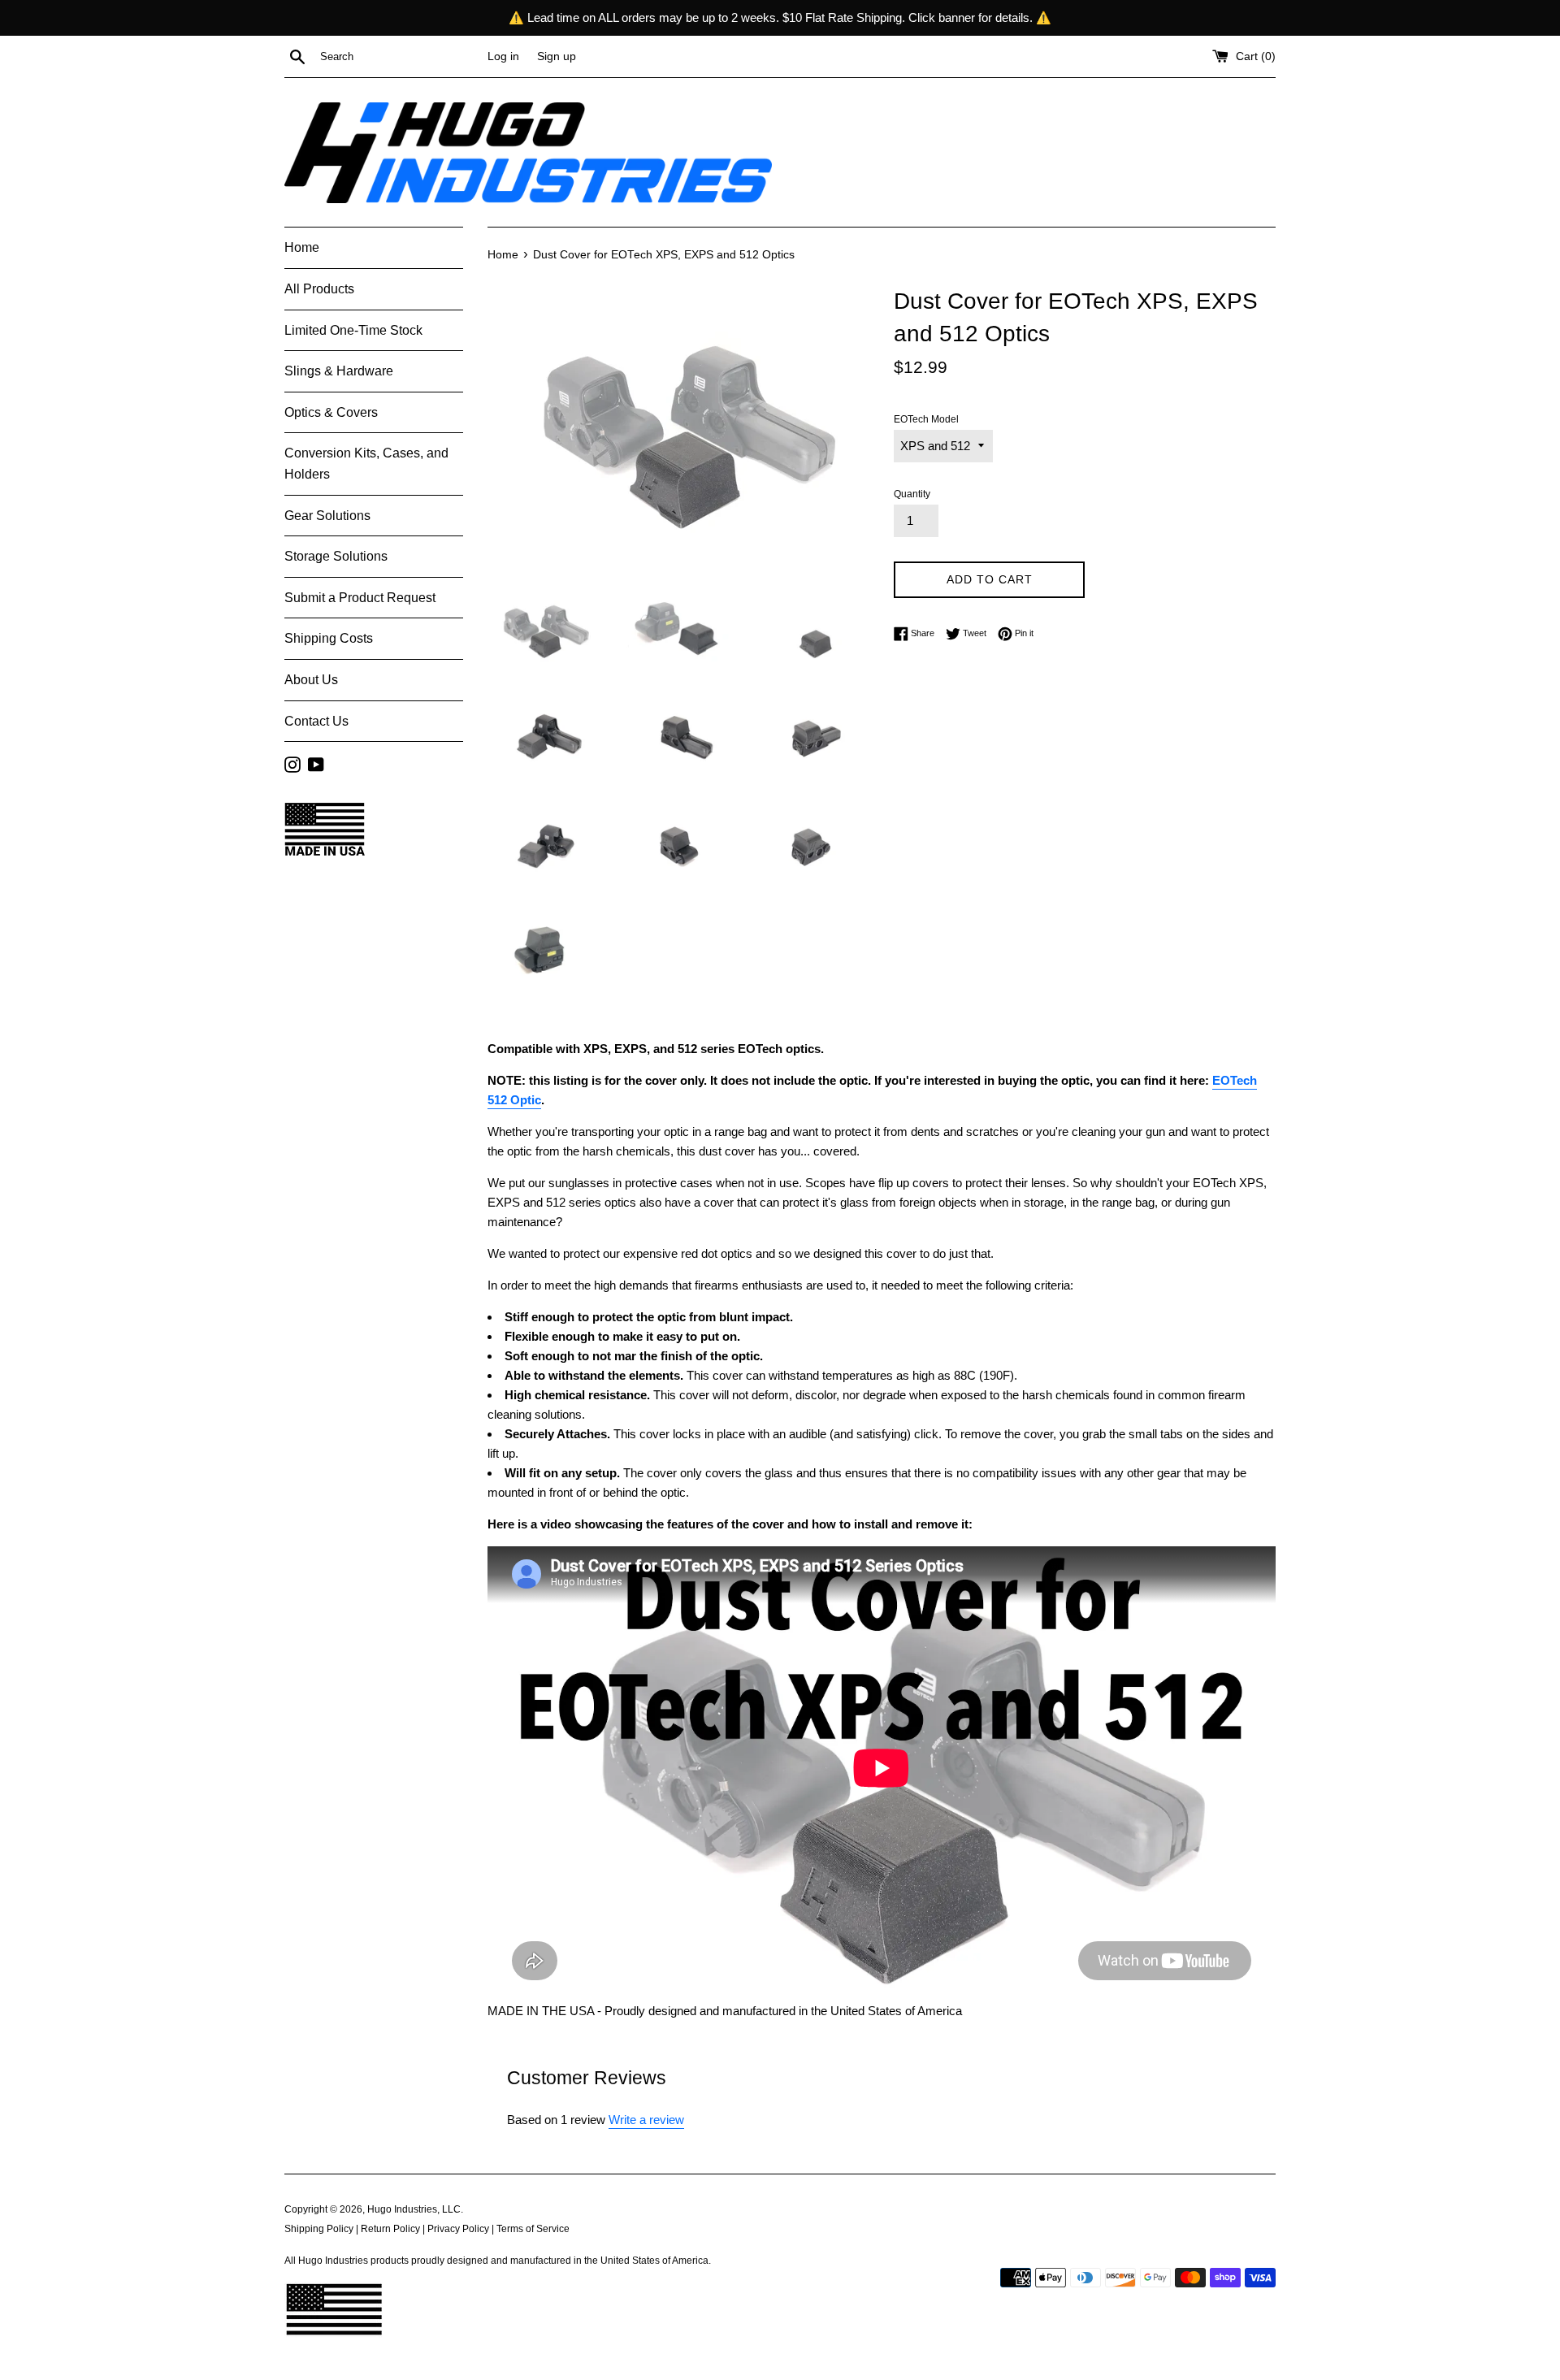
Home (302, 247)
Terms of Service (533, 2229)
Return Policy (390, 2229)
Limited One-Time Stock (353, 330)
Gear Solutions (327, 516)
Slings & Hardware (339, 371)
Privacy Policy (458, 2229)
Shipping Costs (329, 638)
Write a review (646, 2120)
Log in (503, 56)
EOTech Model (926, 419)
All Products (319, 289)
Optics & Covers (331, 412)
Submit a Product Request (360, 598)
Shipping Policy (319, 2229)
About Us (311, 680)
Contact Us (316, 721)
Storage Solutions (336, 556)
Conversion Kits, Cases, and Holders (366, 464)
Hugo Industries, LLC (414, 2209)
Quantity (912, 494)
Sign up (557, 56)
